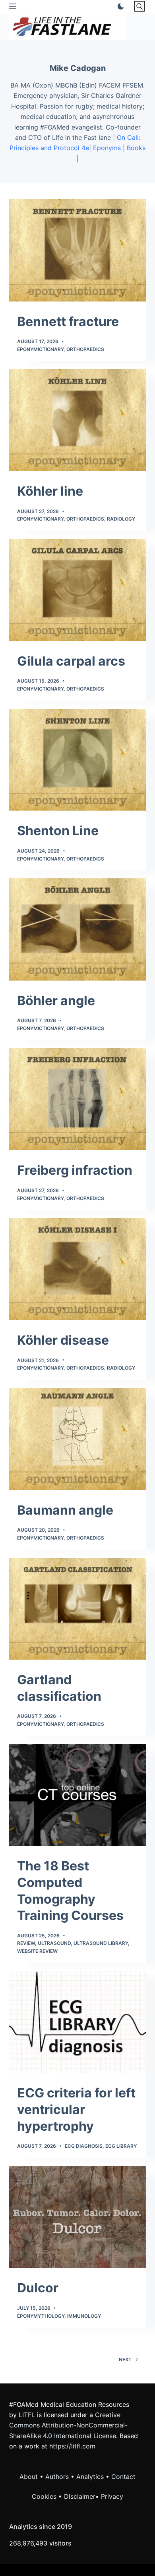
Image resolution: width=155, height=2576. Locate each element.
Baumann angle (65, 1510)
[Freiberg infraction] (77, 1099)
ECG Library (121, 2146)
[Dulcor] (77, 2217)
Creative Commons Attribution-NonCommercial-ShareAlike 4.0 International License (68, 2425)
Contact (123, 2477)
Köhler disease (63, 1340)
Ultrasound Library (101, 1943)
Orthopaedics (85, 349)
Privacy (112, 2496)
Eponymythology (41, 2316)
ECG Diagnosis (84, 2146)
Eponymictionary (40, 349)
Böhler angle (56, 1001)
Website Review (37, 1951)
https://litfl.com (72, 2446)
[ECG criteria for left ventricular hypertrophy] (77, 2022)
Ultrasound (54, 1943)
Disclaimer (80, 2496)
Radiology (121, 519)
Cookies (45, 2496)
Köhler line (50, 491)
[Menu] (13, 6)
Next (125, 2359)
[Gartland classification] (77, 1609)
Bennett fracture (68, 322)
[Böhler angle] (77, 929)
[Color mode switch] (119, 6)
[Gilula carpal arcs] (77, 590)
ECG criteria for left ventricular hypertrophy (76, 2109)
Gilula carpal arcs (71, 661)
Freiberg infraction (75, 1170)
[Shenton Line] (77, 760)
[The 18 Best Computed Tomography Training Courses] (77, 1795)
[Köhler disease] (77, 1269)
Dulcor (38, 2288)
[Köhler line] (77, 420)
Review (26, 1943)
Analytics (90, 2477)
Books (136, 148)
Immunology (84, 2316)
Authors (57, 2477)
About (29, 2477)
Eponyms (107, 148)
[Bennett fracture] (77, 250)
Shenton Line (58, 831)
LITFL (27, 2415)
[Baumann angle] (77, 1439)
